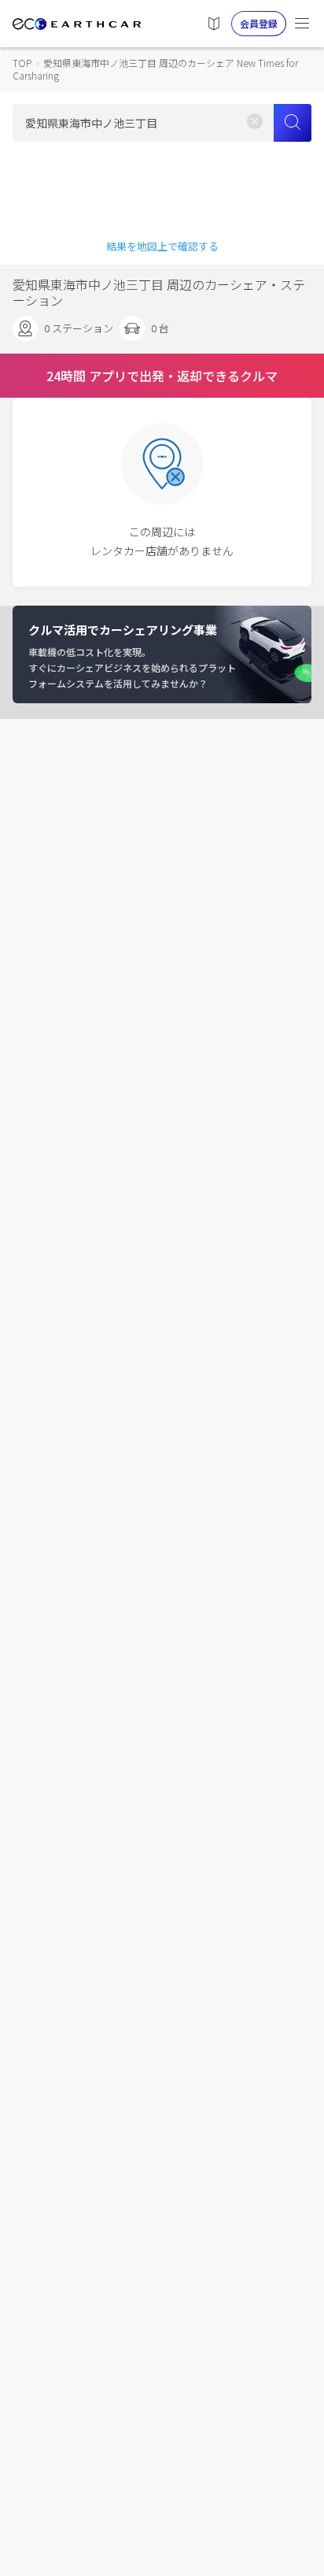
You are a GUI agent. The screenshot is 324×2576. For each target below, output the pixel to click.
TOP (22, 63)
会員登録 (259, 23)
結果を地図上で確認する (162, 246)
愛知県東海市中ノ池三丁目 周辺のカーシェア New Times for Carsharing (155, 69)
